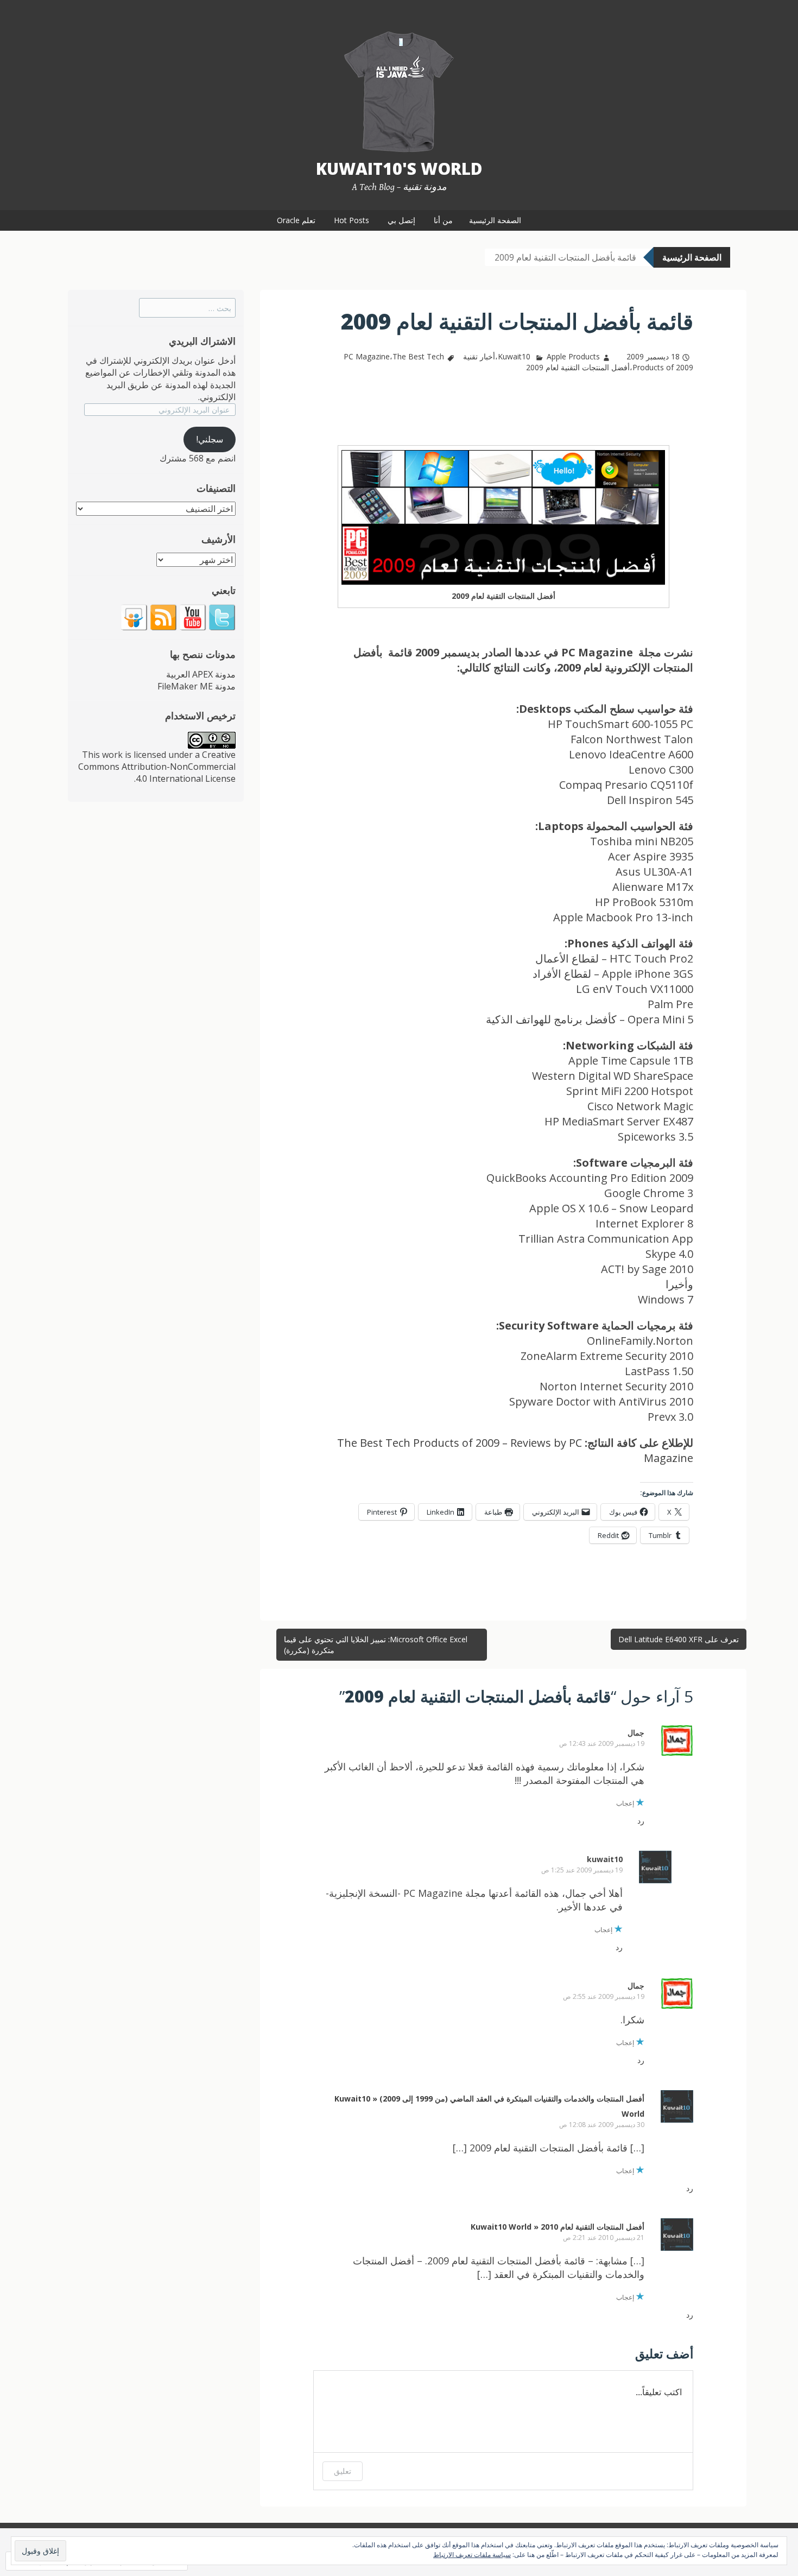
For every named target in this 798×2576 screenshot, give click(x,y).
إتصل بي (401, 220)
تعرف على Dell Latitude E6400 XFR (679, 1639)
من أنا (443, 220)
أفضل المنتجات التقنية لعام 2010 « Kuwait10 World (558, 2227)
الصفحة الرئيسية (495, 220)
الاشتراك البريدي (202, 341)
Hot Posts (351, 220)
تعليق (343, 2471)
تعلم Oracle (296, 220)
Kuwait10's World (399, 169)
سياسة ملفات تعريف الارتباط (472, 2555)
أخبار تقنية (479, 356)
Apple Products (573, 356)
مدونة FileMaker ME (197, 686)
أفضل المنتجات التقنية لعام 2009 (578, 367)
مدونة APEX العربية (201, 674)
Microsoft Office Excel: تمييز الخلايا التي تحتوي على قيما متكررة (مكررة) (376, 1645)
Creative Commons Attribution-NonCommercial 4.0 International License (157, 767)
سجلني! (210, 439)
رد (641, 1821)
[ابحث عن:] (187, 308)
